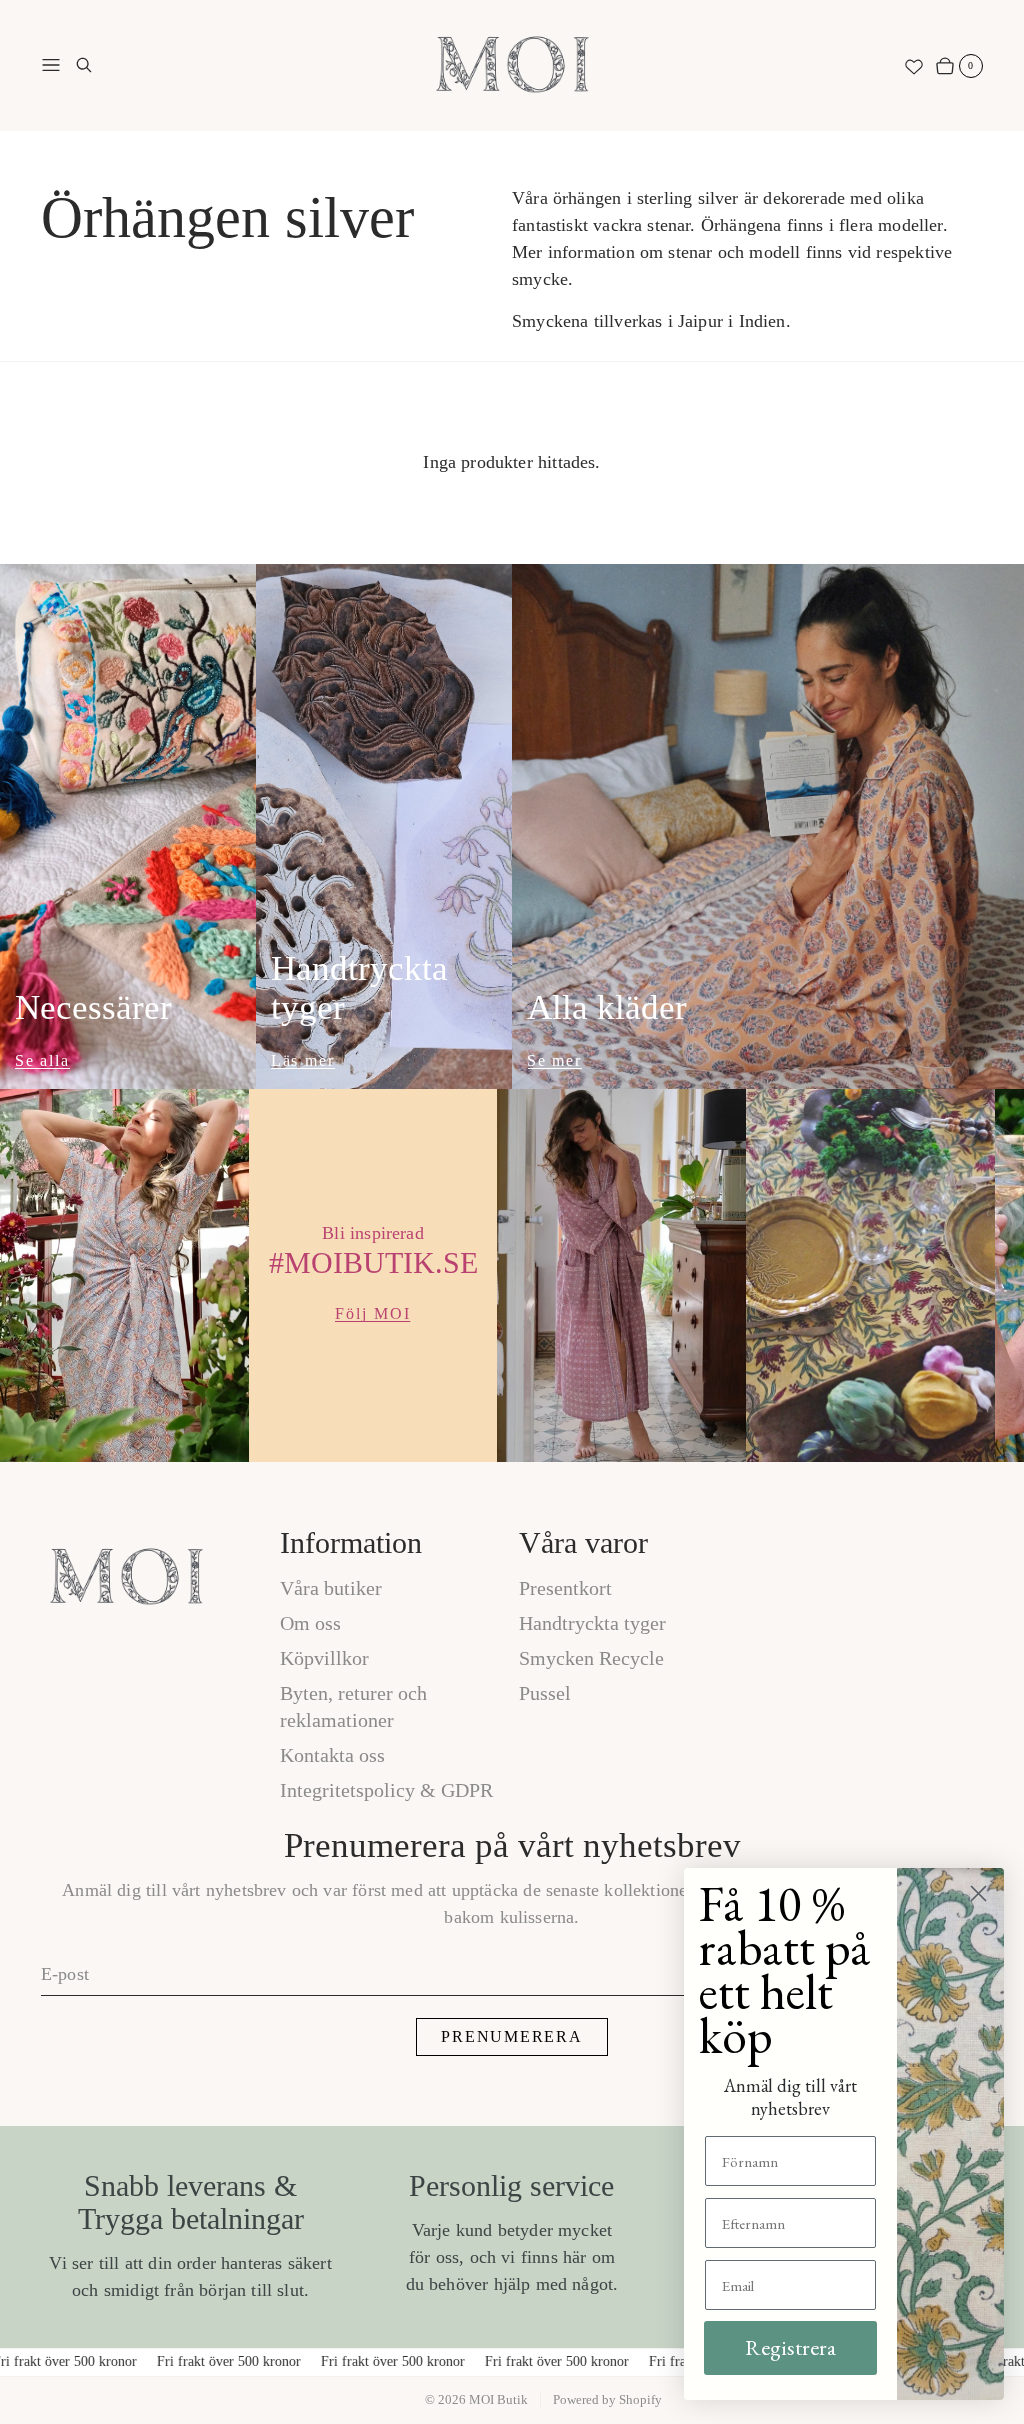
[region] (512, 1275)
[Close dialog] (978, 1893)
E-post (65, 1974)
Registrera (790, 2347)
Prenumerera (511, 2036)
